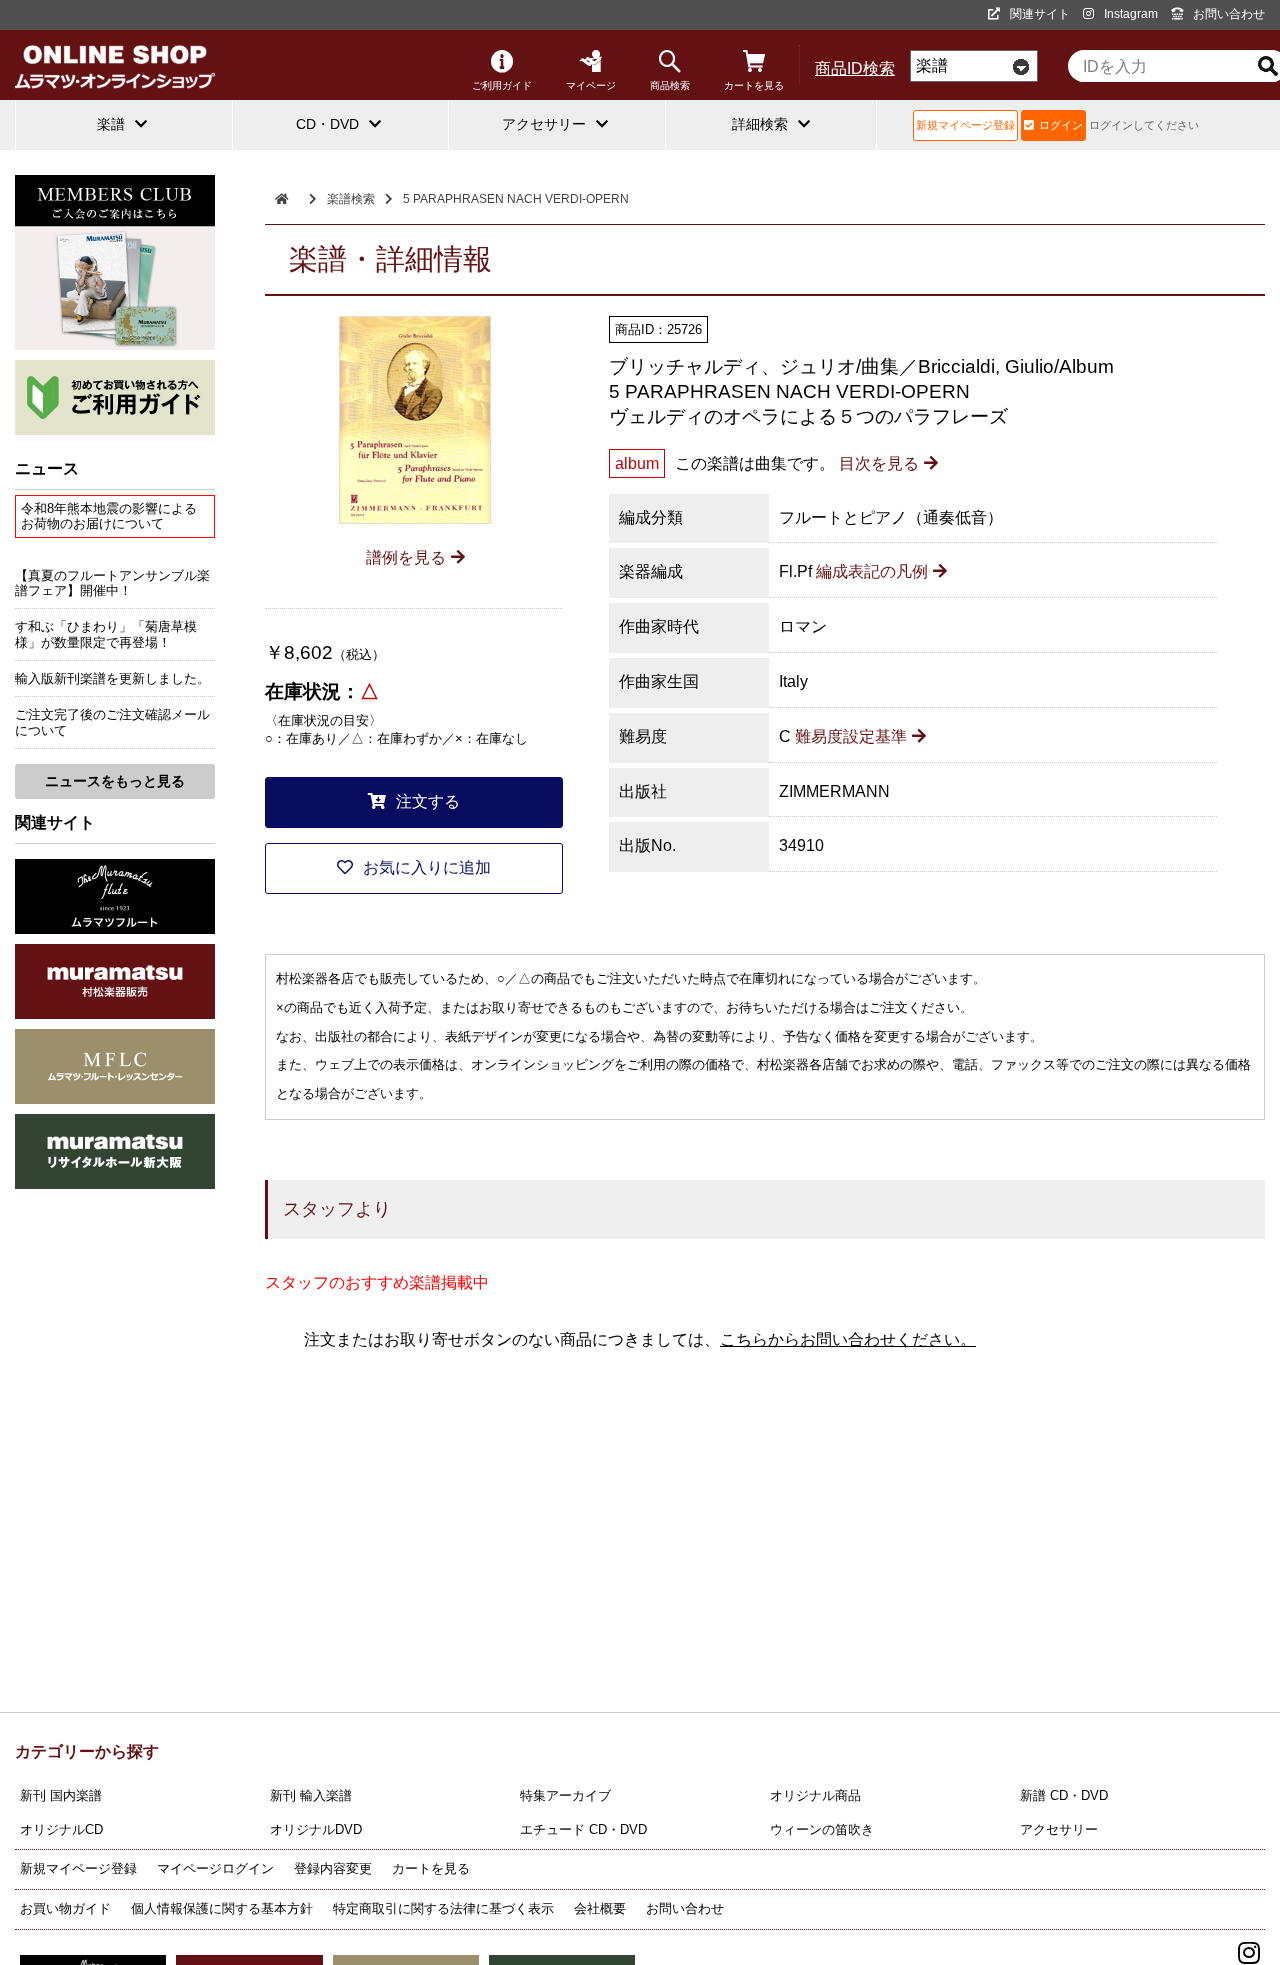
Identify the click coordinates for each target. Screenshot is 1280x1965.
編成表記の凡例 (872, 571)
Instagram (1131, 14)
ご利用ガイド (502, 85)
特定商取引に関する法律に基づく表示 (443, 1908)
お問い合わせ (1229, 14)
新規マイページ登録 (965, 125)
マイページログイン (215, 1868)
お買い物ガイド (65, 1908)
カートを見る (754, 85)
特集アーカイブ (565, 1795)
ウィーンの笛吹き (822, 1829)
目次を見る (879, 463)
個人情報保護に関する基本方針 (222, 1908)
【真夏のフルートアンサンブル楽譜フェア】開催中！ (112, 583)
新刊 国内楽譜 (61, 1795)
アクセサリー (1059, 1829)
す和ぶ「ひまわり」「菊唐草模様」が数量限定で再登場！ (106, 634)
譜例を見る (406, 557)
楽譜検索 (351, 199)
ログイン (1061, 125)
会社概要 (600, 1908)
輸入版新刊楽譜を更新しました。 (112, 678)
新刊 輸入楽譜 (311, 1795)
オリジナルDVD (316, 1829)
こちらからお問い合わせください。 (848, 1339)
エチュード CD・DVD (583, 1829)
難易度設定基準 (851, 736)
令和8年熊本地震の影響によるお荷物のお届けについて (109, 516)
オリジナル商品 (815, 1795)
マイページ (591, 85)
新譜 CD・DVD (1064, 1795)
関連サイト (1040, 14)
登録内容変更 (333, 1868)
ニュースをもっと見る (115, 781)
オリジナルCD (61, 1829)
